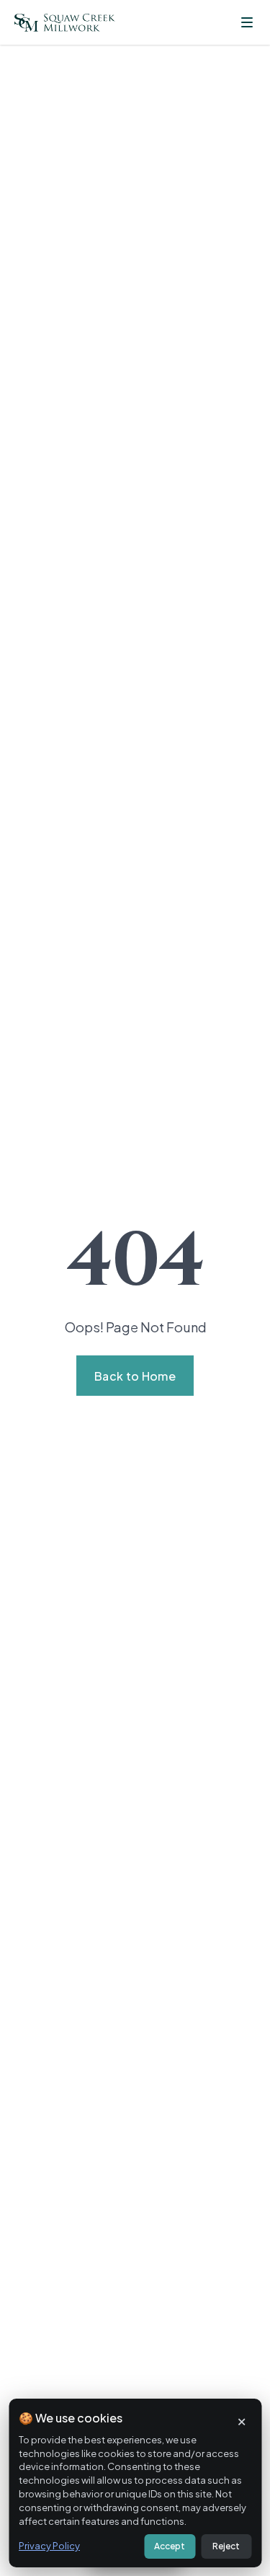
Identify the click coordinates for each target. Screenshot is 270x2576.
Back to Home (135, 1376)
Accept (170, 2546)
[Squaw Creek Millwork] (65, 23)
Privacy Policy (49, 2546)
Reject (226, 2546)
